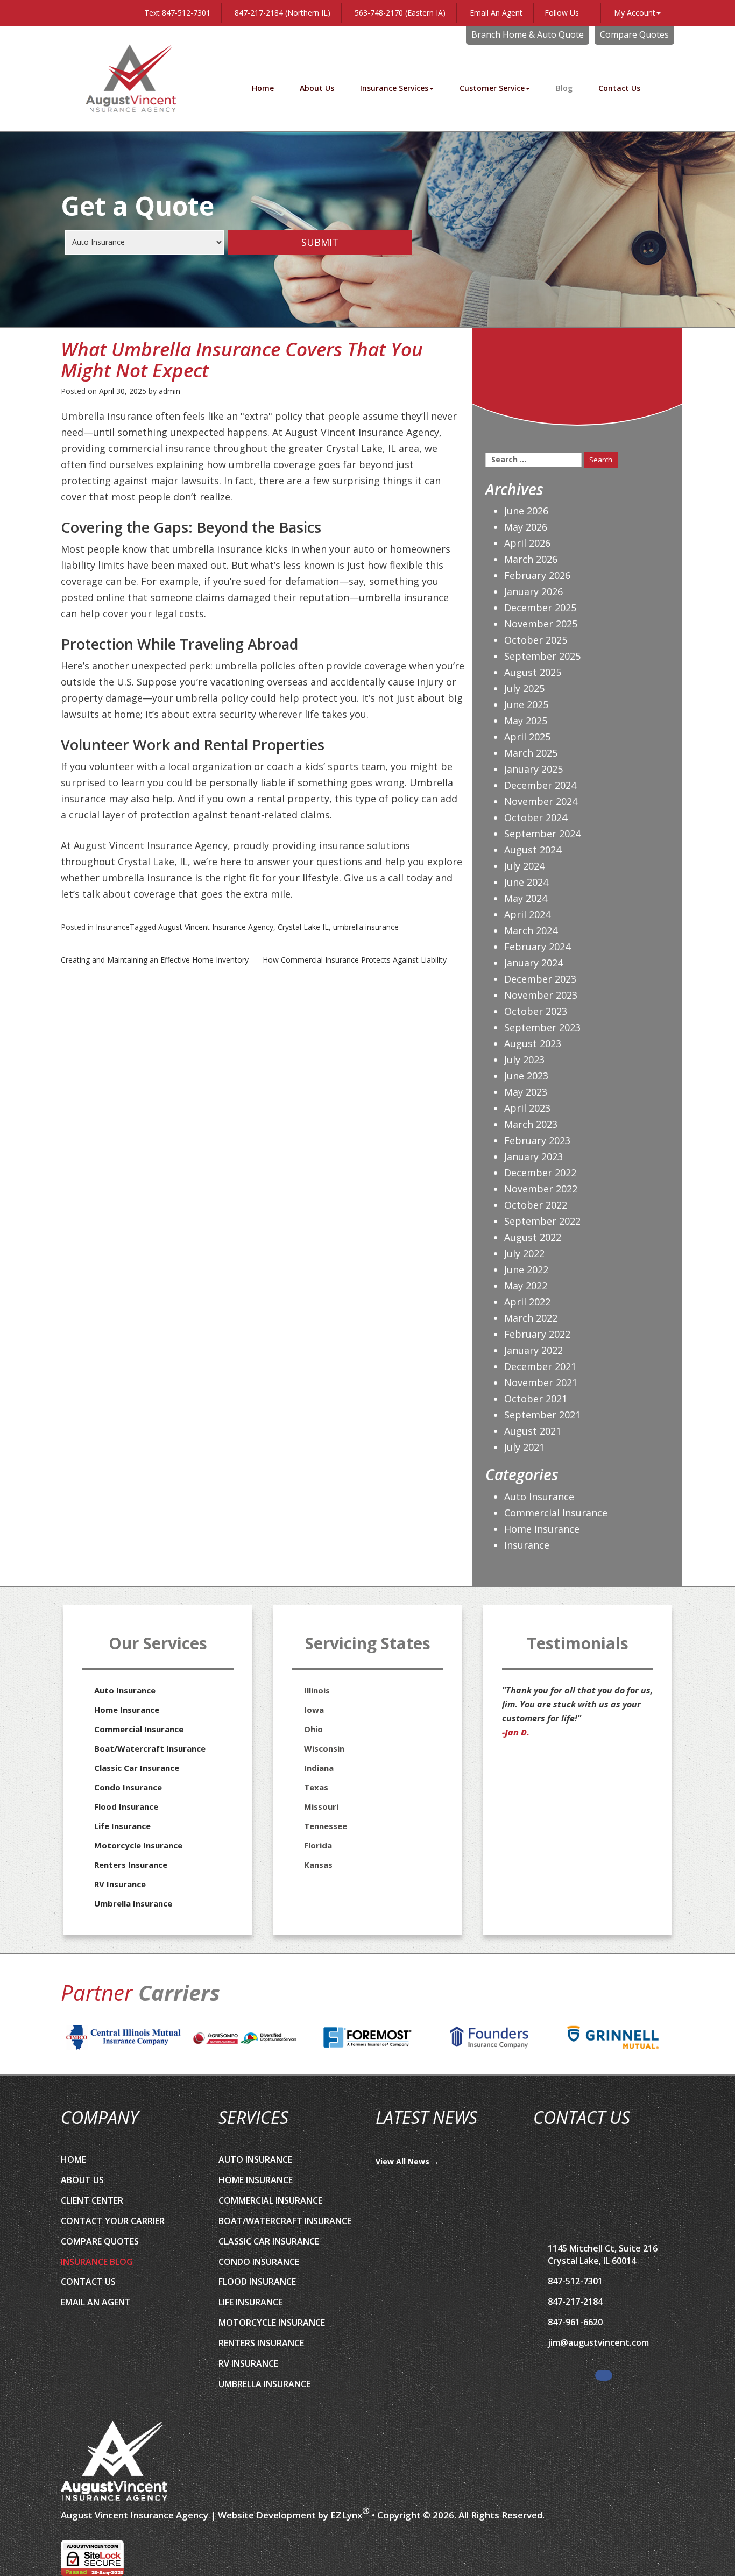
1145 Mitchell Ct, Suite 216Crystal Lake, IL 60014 (603, 2254)
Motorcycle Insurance (138, 1845)
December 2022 (540, 1173)
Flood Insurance (126, 1806)
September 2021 (542, 1415)
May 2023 (526, 1092)
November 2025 (541, 624)
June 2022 (526, 1269)
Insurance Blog (97, 2262)
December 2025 (540, 608)
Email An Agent (495, 13)
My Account (635, 13)
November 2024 (541, 801)
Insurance (113, 927)
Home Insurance (542, 1529)
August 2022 (533, 1237)
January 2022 (533, 1350)
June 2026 (526, 511)
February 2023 (537, 1140)
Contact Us (619, 88)
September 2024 (542, 834)
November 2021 (541, 1382)
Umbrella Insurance (133, 1903)
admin (169, 391)
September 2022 (542, 1221)
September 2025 (542, 656)
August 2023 (533, 1043)
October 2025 (536, 640)
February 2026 (537, 575)
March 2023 (531, 1124)
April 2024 (527, 914)
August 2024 (533, 850)
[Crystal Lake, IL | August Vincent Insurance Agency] (131, 78)
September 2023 (542, 1027)
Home (263, 88)
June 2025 (526, 704)
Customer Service (492, 88)
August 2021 (533, 1431)
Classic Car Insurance (137, 1768)
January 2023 (533, 1156)
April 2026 (527, 543)
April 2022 (527, 1302)
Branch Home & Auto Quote (528, 34)
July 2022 (524, 1253)
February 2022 (537, 1334)
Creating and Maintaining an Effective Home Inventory (155, 960)
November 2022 (541, 1189)
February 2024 (537, 947)
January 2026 (533, 591)
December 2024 (540, 785)
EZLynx (346, 2515)
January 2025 (533, 769)
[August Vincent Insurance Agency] (115, 2461)
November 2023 (541, 995)
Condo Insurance (128, 1787)
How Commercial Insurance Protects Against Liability (355, 960)
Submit (320, 242)
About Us (317, 88)
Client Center (92, 2200)
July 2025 (524, 688)
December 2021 (540, 1366)
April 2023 (527, 1108)
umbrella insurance (366, 927)
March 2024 (531, 930)
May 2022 (526, 1286)
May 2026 (526, 527)
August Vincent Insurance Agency (216, 927)
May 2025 (526, 721)
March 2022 (531, 1318)
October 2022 (536, 1205)
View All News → (407, 2161)
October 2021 (536, 1399)
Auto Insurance (539, 1497)
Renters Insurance (131, 1865)
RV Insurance (120, 1884)
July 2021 (524, 1447)
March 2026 (531, 559)
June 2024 (526, 882)
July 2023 (524, 1060)
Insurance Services (394, 88)
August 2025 (533, 672)
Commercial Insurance (556, 1513)
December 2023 (540, 979)
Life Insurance (122, 1826)
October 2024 (536, 817)
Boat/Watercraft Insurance (150, 1748)
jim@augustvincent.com (598, 2342)
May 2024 (526, 898)
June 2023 (526, 1076)
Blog (564, 88)
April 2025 (527, 737)
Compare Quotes (634, 34)
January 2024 (533, 963)
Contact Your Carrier (113, 2221)
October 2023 (536, 1011)
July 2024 (524, 866)
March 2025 (531, 753)
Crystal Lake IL (303, 927)
